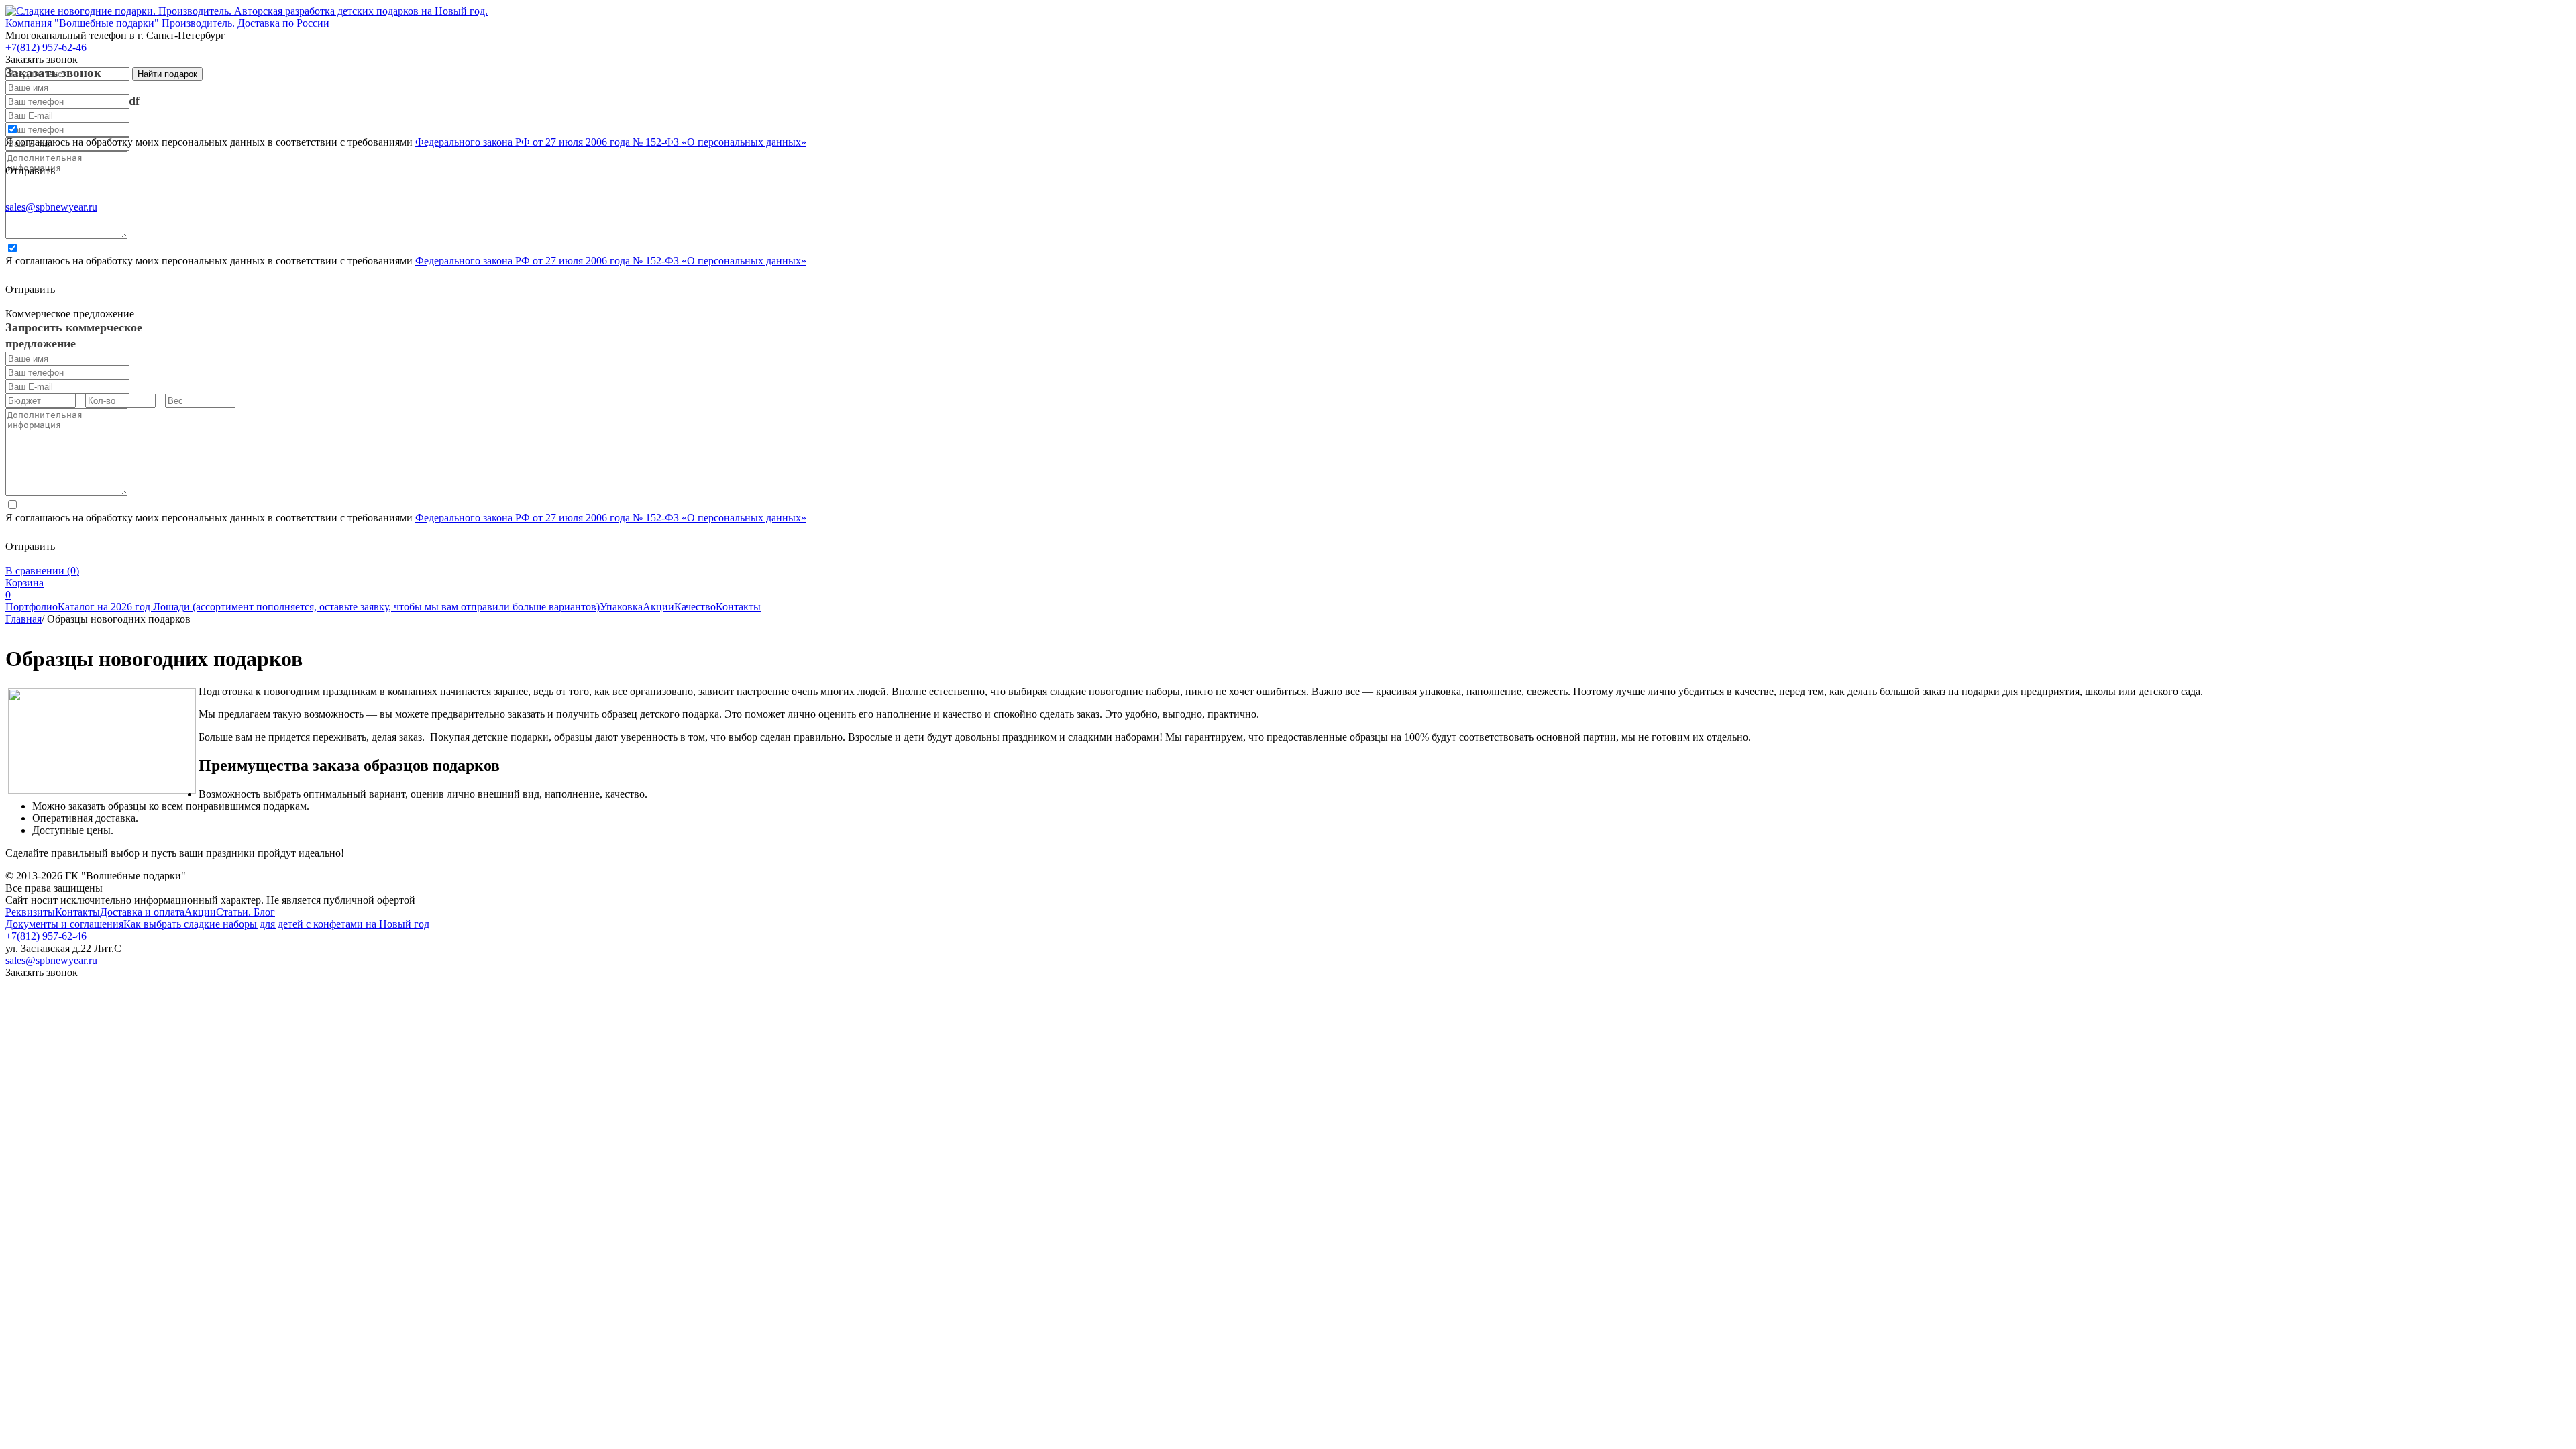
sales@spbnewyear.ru (51, 207)
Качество (695, 607)
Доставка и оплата (142, 912)
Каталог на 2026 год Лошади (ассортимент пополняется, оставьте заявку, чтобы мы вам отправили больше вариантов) (329, 607)
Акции (658, 607)
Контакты (738, 607)
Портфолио (32, 607)
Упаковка (621, 607)
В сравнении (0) (42, 571)
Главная (23, 619)
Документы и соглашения (64, 924)
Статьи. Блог (246, 912)
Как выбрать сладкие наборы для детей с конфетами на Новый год (276, 924)
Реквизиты (30, 912)
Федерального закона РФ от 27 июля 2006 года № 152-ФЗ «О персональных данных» (611, 142)
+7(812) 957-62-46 (46, 936)
